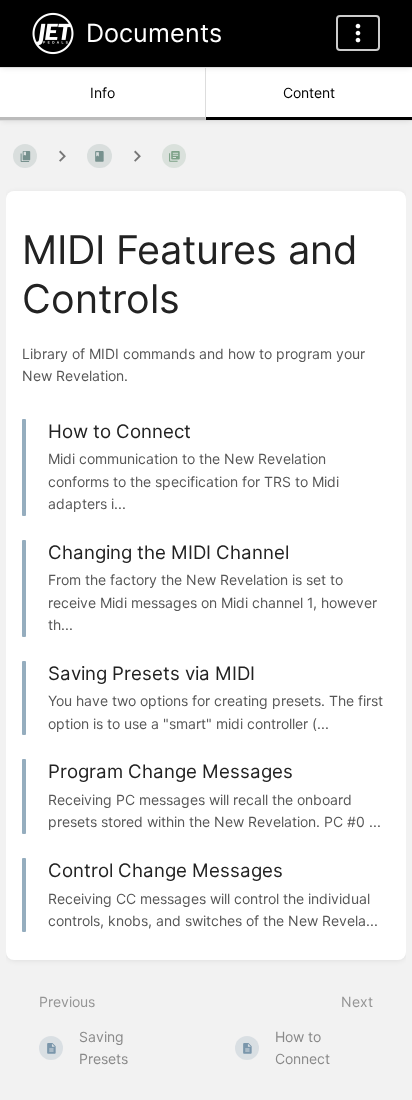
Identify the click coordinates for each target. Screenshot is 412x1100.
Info (102, 92)
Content (309, 92)
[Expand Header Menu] (358, 33)
